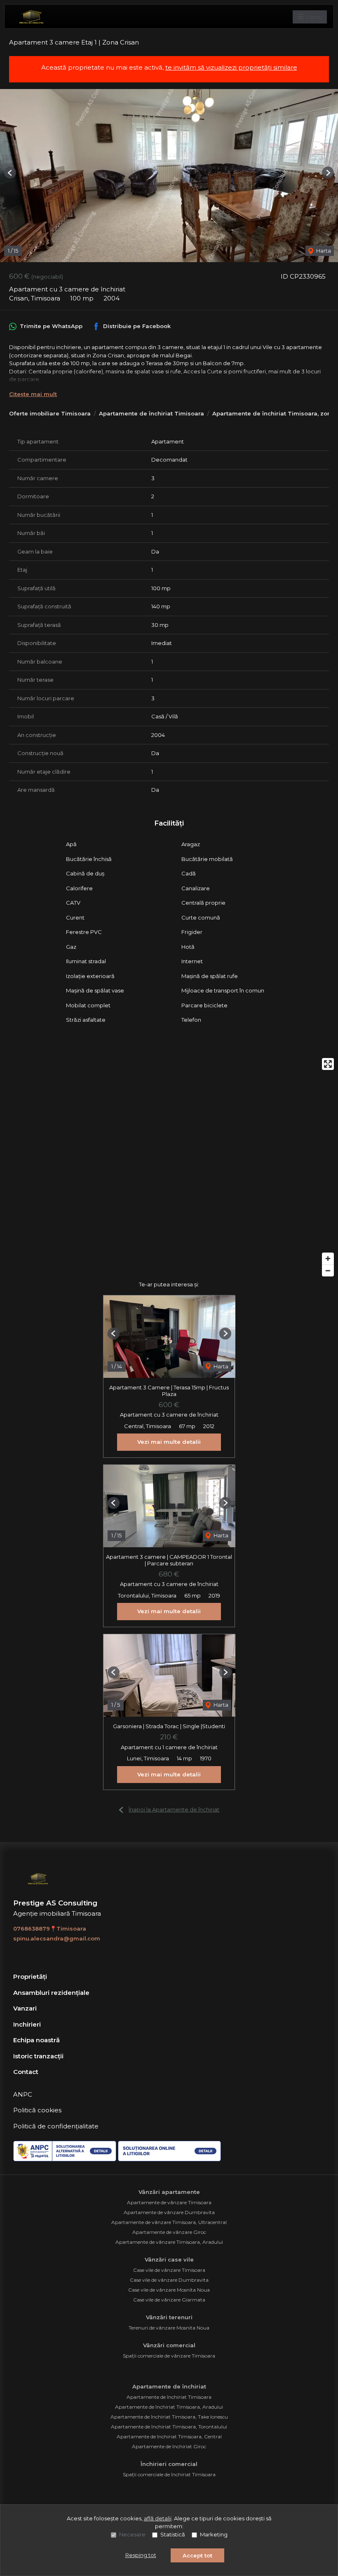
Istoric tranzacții (38, 2056)
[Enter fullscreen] (328, 1064)
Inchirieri (27, 2024)
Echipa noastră (36, 2040)
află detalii (158, 2518)
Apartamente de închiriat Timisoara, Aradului (169, 2407)
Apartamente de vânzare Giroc (169, 2232)
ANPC (23, 2094)
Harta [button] (323, 251)
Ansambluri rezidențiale (51, 1993)
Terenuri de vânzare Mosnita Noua (169, 2328)
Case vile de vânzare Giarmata (169, 2300)
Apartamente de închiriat (169, 2386)
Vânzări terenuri (169, 2317)
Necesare (132, 2534)
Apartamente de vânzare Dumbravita (169, 2212)
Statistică (173, 2534)
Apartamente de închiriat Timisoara (151, 413)
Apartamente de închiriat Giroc (169, 2446)
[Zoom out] (328, 1270)
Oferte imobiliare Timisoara (50, 413)
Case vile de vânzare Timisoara (169, 2270)
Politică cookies (37, 2110)
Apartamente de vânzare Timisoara (169, 2202)
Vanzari (25, 2008)
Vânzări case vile (169, 2259)
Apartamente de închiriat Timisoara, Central (169, 2436)
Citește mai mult (33, 394)
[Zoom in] (328, 1259)
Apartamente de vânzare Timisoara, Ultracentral (169, 2222)
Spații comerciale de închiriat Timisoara (169, 2474)
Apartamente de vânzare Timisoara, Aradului (169, 2242)
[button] (10, 172)
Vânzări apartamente (169, 2192)
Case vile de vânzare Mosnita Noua (169, 2290)
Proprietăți (30, 1977)
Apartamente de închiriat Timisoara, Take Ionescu (169, 2417)
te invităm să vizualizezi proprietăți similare (231, 67)
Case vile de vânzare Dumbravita (169, 2280)
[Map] (169, 1167)
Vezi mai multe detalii (169, 1442)
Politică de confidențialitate (56, 2126)
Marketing (214, 2534)
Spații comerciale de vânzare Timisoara (169, 2356)
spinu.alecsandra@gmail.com (57, 1938)
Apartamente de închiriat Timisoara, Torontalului (169, 2427)
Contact (26, 2072)
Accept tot (197, 2555)
